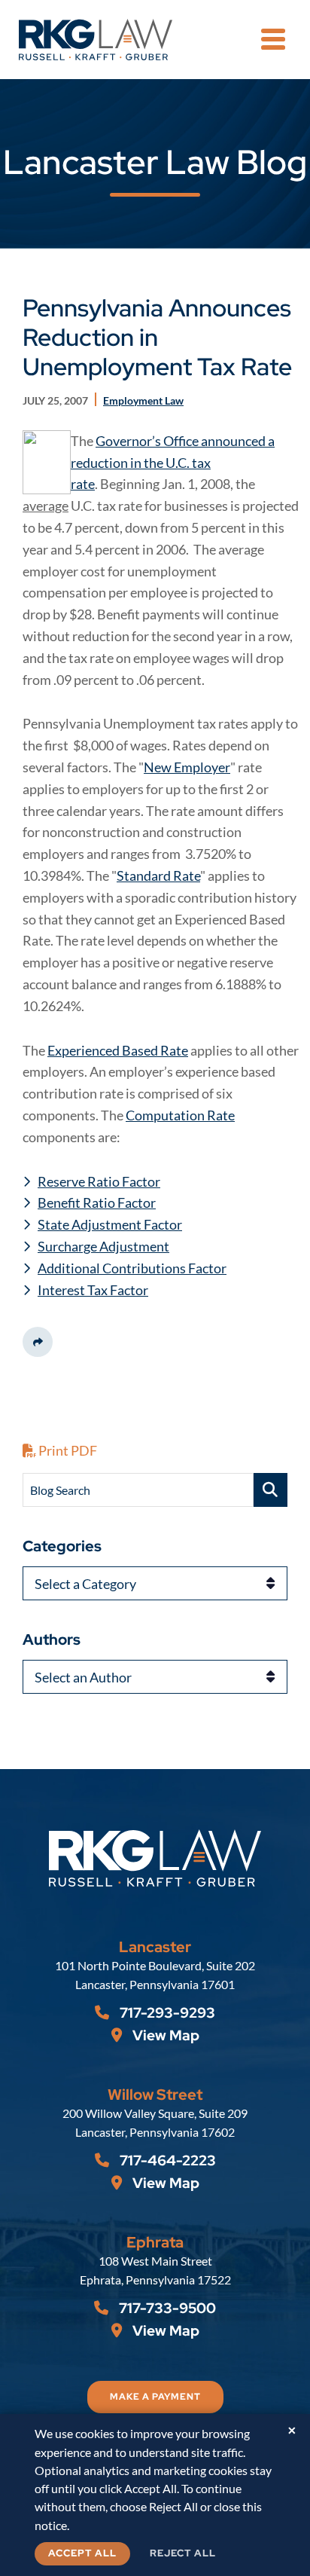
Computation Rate (180, 1115)
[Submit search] (270, 1490)
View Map (164, 2035)
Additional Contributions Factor (132, 1268)
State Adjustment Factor (110, 1224)
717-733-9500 (166, 2308)
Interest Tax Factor (93, 1290)
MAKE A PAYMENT (155, 2397)
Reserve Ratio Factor (99, 1181)
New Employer (187, 767)
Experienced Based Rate (118, 1050)
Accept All (82, 2553)
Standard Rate (158, 875)
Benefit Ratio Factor (97, 1202)
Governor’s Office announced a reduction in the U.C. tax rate (173, 463)
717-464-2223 (166, 2160)
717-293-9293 (166, 2013)
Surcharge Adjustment (103, 1246)
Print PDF (67, 1450)
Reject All (183, 2553)
